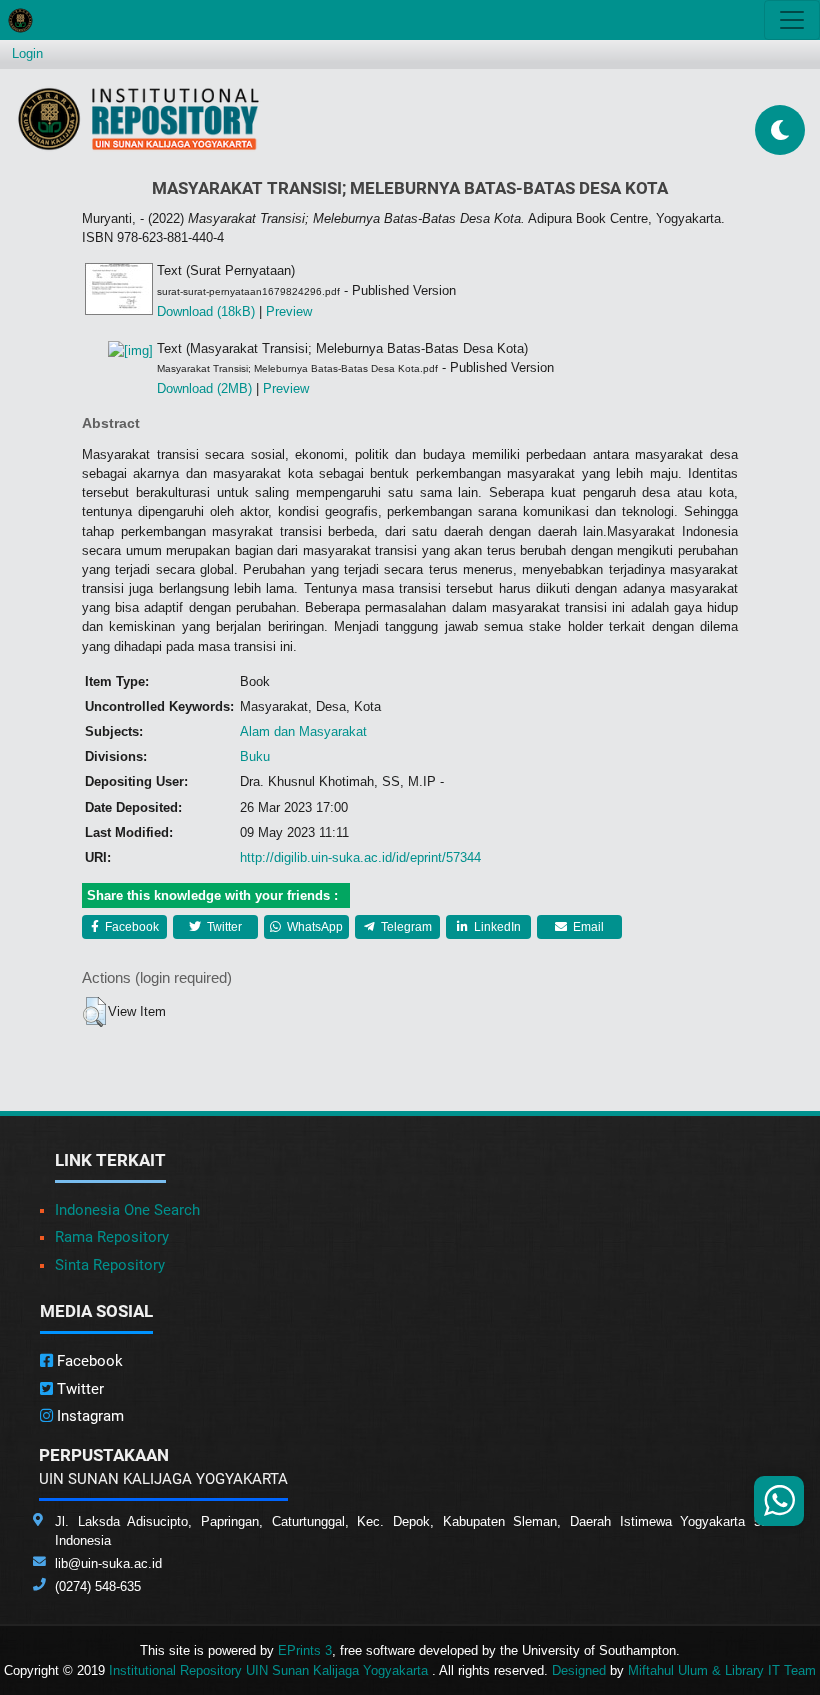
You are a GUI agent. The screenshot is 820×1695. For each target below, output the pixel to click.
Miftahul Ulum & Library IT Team (722, 1670)
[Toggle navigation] (792, 20)
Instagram (88, 1416)
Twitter (223, 927)
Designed (579, 1670)
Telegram (405, 927)
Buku (255, 756)
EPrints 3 (305, 1650)
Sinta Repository (110, 1265)
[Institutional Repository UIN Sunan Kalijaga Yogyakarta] (138, 118)
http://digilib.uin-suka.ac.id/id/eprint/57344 (360, 857)
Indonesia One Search (127, 1210)
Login (27, 53)
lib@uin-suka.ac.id (108, 1563)
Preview (289, 311)
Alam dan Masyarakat (303, 731)
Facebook (130, 927)
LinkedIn (496, 927)
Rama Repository (112, 1237)
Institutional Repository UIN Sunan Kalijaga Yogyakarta (270, 1670)
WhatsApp (313, 927)
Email (587, 927)
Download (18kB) (206, 311)
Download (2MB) (204, 388)
